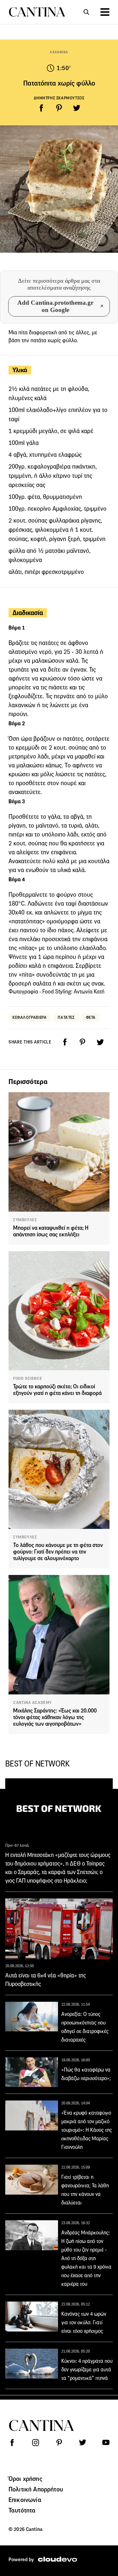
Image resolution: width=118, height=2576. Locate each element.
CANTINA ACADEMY (32, 1703)
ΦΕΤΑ (91, 1017)
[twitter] (77, 108)
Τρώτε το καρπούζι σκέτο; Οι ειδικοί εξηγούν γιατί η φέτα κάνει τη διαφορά (57, 1390)
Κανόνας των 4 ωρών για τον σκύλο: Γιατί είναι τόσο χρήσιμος (84, 2322)
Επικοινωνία (25, 2500)
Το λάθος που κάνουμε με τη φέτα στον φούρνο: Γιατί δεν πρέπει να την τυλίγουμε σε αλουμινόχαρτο (58, 1552)
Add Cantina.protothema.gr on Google (55, 306)
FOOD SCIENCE (28, 1378)
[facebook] (41, 108)
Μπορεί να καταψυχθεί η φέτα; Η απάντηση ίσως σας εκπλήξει (51, 1231)
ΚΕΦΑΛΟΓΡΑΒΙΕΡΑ (29, 1017)
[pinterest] (59, 108)
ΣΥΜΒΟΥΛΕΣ (25, 1220)
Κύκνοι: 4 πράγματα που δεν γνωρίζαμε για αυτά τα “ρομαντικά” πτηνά (87, 2370)
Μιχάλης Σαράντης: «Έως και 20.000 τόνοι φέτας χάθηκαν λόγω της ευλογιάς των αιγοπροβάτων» (55, 1717)
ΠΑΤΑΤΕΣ (66, 1017)
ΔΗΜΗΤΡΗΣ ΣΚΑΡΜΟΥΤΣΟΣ (59, 98)
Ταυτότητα (22, 2510)
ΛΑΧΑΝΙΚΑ (59, 52)
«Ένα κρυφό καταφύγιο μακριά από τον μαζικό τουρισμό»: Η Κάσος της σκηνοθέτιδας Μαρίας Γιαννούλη (87, 2130)
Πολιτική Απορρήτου (36, 2489)
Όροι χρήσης (25, 2479)
